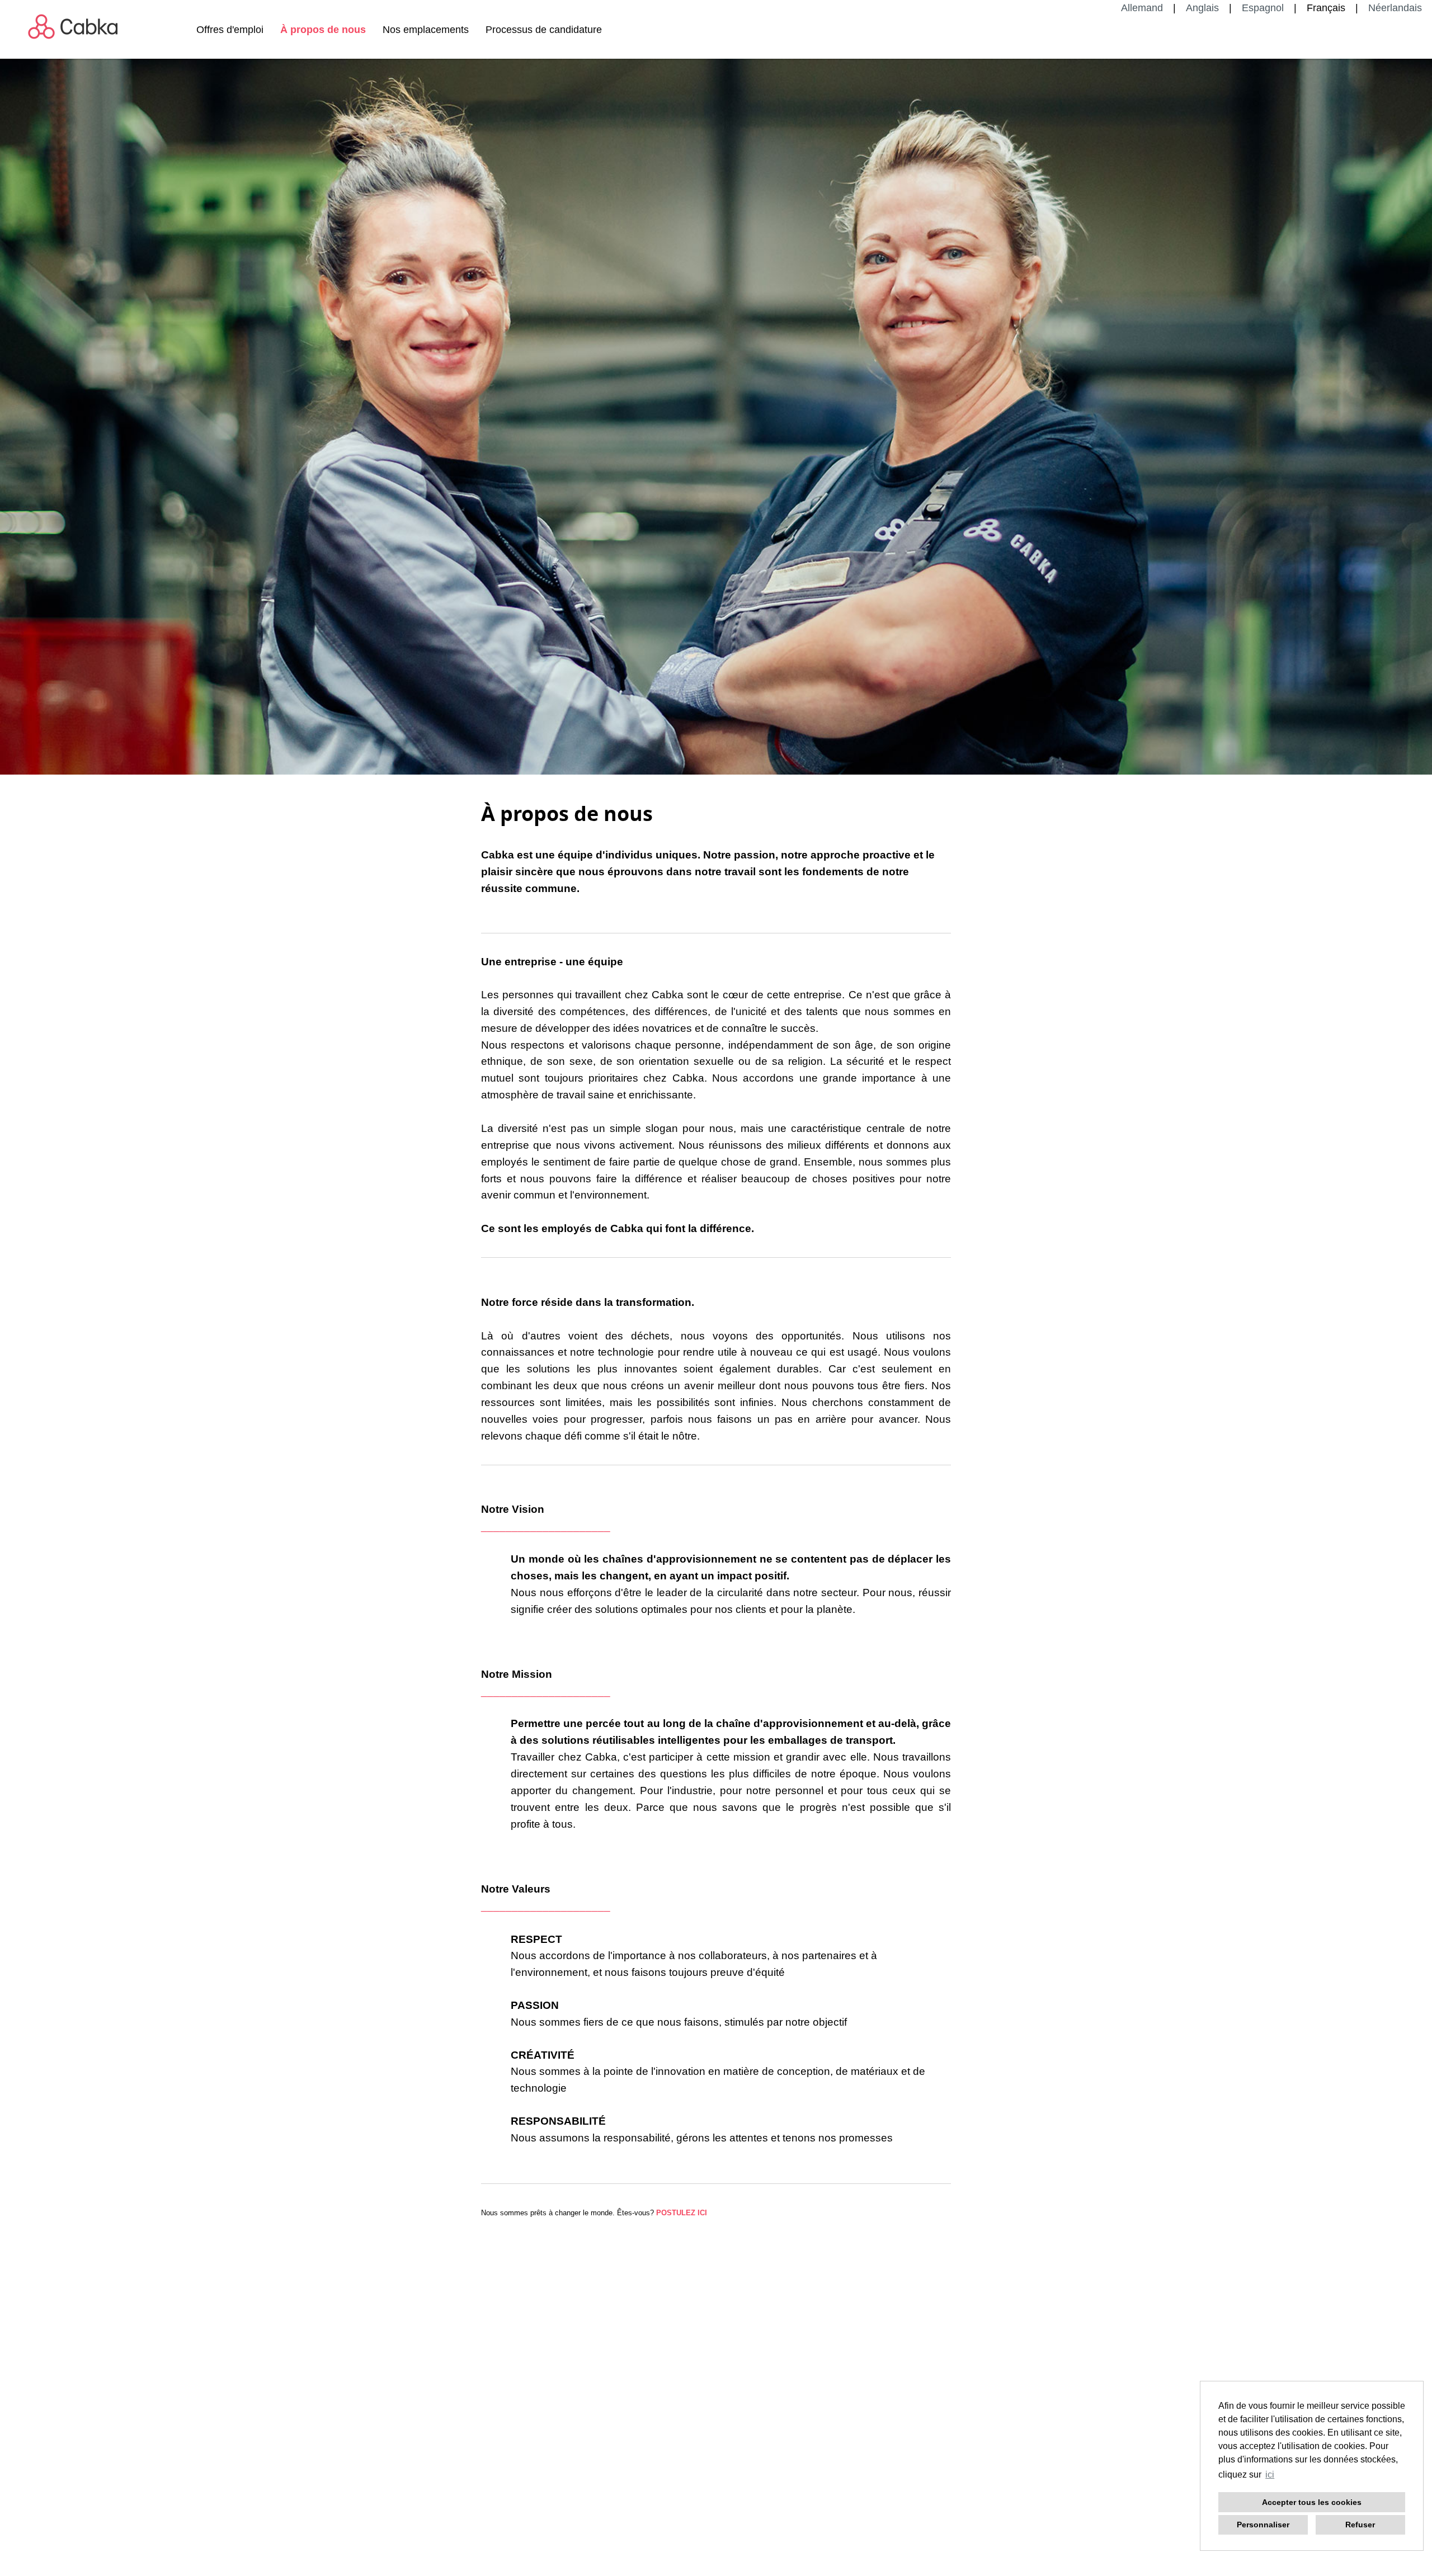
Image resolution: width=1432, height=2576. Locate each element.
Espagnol (1263, 8)
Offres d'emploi (230, 30)
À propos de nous (323, 30)
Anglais (1202, 8)
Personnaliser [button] (1263, 2525)
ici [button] (1270, 2474)
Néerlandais (1395, 8)
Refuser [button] (1360, 2525)
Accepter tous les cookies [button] (1312, 2502)
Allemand (1142, 8)
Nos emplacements (426, 30)
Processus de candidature (544, 30)
